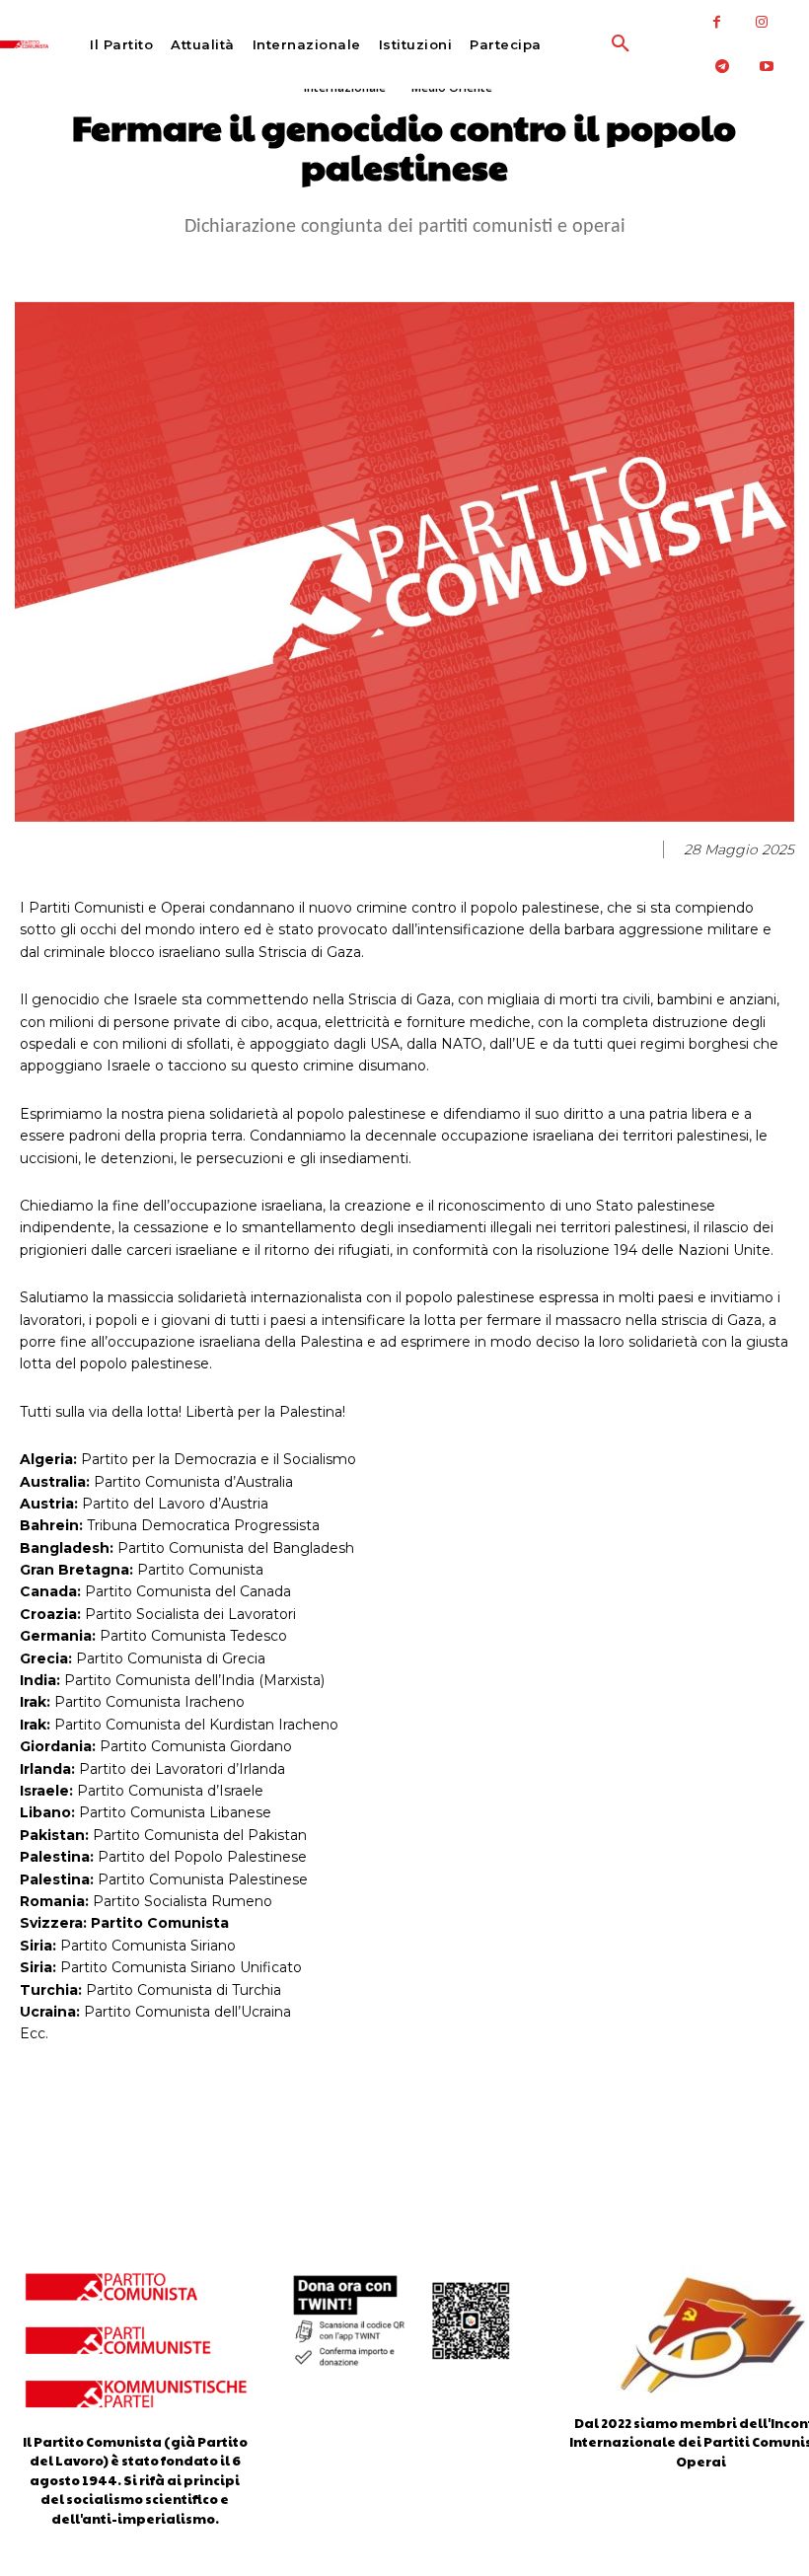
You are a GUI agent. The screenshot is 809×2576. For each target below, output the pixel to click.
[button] (580, 44)
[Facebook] (717, 22)
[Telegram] (722, 67)
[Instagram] (761, 22)
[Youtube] (766, 67)
